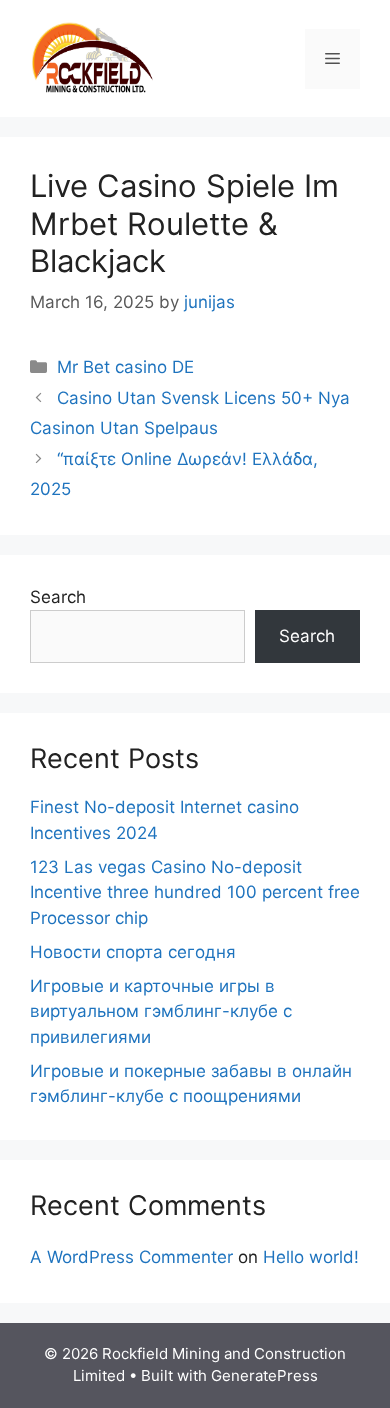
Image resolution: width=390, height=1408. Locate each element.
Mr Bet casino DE (125, 367)
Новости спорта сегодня (133, 952)
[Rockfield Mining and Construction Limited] (92, 57)
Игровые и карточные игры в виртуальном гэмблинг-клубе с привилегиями (161, 1011)
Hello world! (311, 1257)
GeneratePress (264, 1375)
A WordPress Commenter (131, 1257)
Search (58, 597)
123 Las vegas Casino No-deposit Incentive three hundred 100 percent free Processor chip (195, 892)
